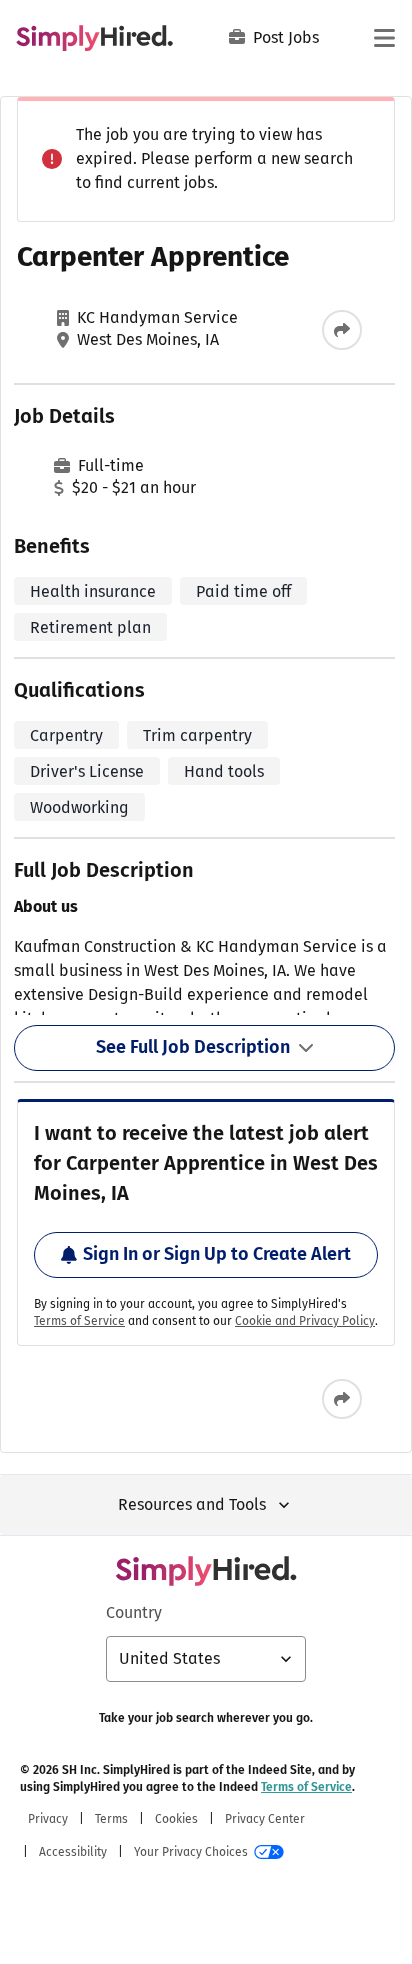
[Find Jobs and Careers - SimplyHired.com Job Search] (94, 38)
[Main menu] (384, 38)
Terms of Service (79, 1321)
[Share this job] (342, 330)
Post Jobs (286, 37)
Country (134, 1612)
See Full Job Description (193, 1047)
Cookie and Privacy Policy (305, 1321)
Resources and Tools (192, 1504)
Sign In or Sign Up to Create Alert (217, 1254)
